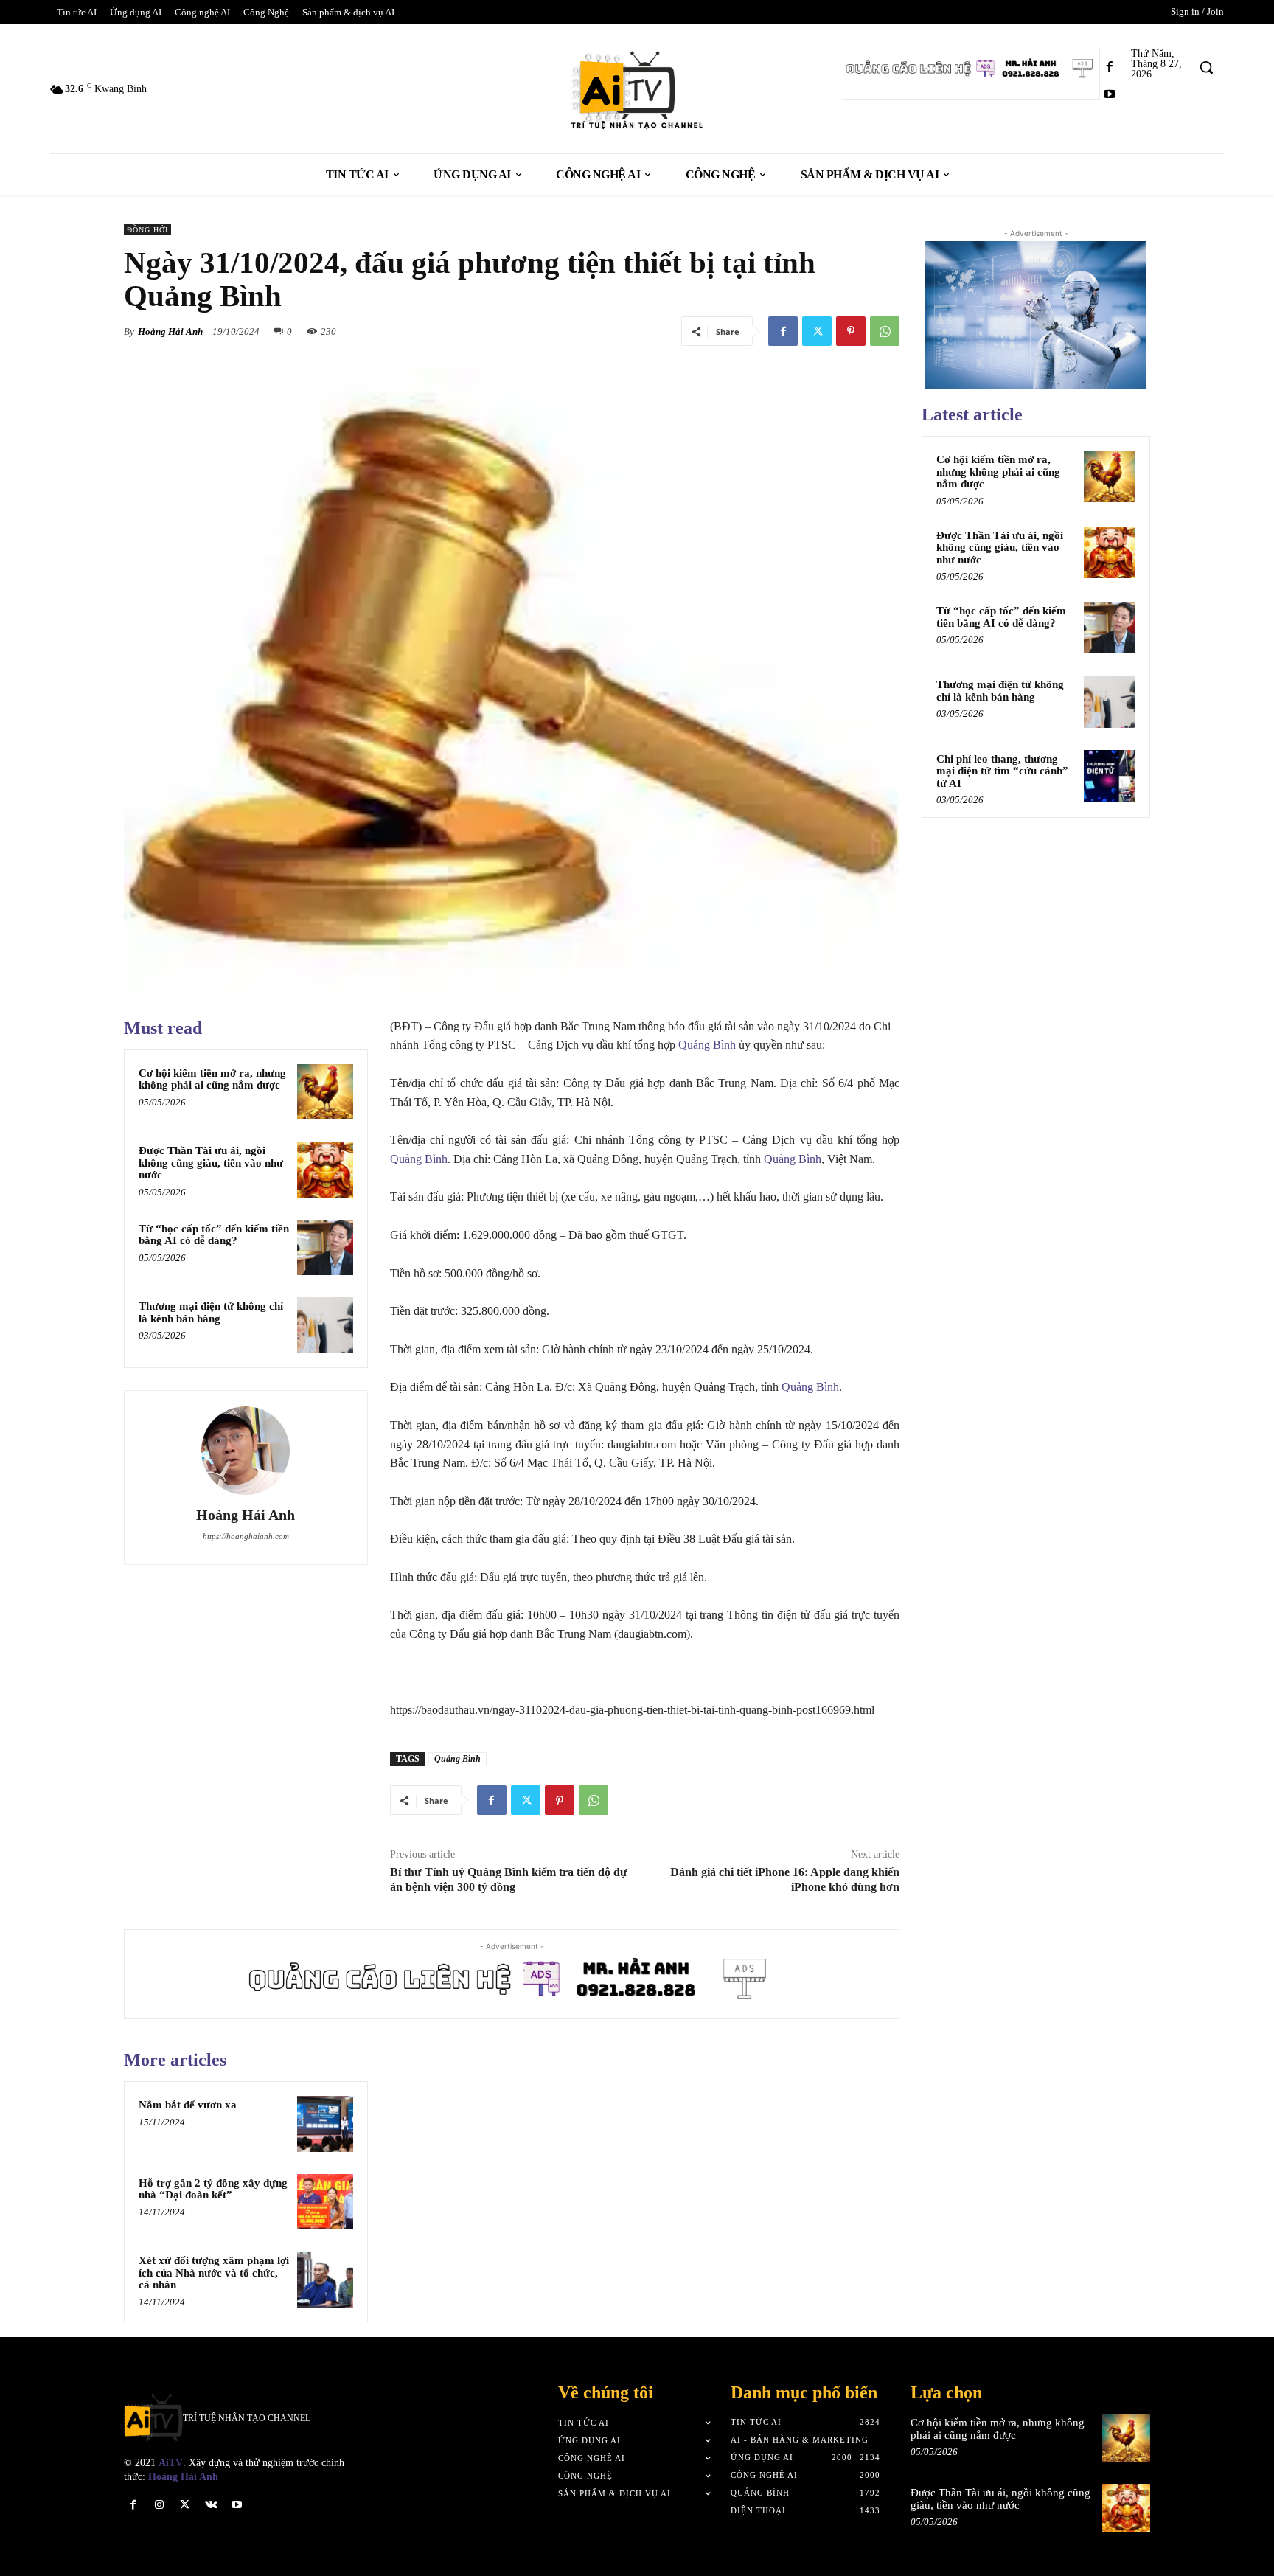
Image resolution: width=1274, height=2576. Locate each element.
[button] (1206, 67)
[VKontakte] (211, 2505)
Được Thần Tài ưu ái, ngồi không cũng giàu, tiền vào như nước (211, 1163)
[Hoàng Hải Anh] (246, 1451)
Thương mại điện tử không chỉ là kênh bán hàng (211, 1312)
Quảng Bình (707, 1045)
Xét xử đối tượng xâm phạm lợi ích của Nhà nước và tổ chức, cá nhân (214, 2273)
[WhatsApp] (885, 331)
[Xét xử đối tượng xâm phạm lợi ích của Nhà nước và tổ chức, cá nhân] (325, 2280)
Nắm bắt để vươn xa (188, 2105)
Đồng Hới (147, 230)
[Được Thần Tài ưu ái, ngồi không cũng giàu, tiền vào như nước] (325, 1170)
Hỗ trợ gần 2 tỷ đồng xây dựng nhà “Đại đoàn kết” (213, 2189)
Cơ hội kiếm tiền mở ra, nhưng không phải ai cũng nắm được (212, 1079)
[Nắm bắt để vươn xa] (325, 2124)
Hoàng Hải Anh (170, 331)
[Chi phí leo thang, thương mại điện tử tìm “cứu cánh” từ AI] (1110, 776)
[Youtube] (1110, 95)
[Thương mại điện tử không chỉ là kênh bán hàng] (325, 1325)
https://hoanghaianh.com (246, 1536)
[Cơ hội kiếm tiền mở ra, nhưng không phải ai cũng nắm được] (325, 1092)
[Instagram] (159, 2505)
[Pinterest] (851, 331)
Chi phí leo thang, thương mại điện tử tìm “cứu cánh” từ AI (1002, 771)
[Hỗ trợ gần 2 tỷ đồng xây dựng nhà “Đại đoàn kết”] (325, 2202)
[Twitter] (817, 331)
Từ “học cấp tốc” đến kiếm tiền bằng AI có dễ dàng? (214, 1235)
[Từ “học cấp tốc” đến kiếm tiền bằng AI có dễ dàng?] (325, 1248)
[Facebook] (1110, 67)
